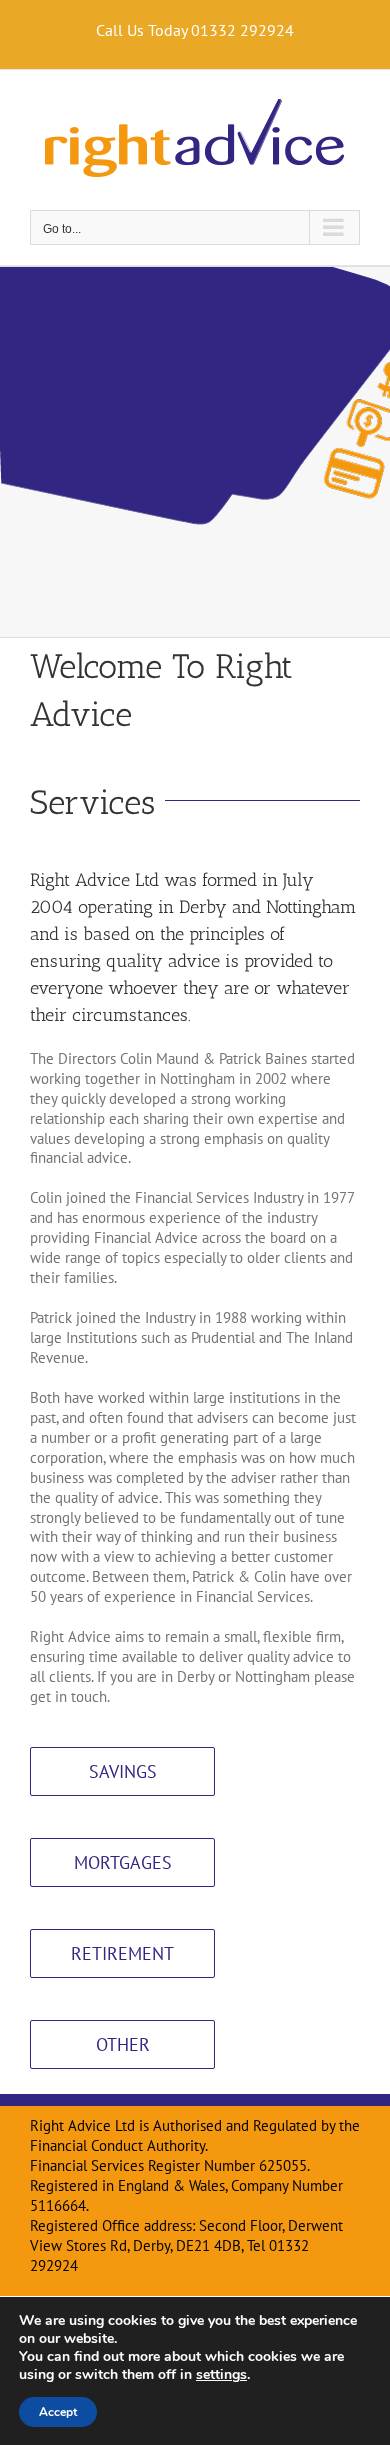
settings (221, 2375)
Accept (58, 2412)
